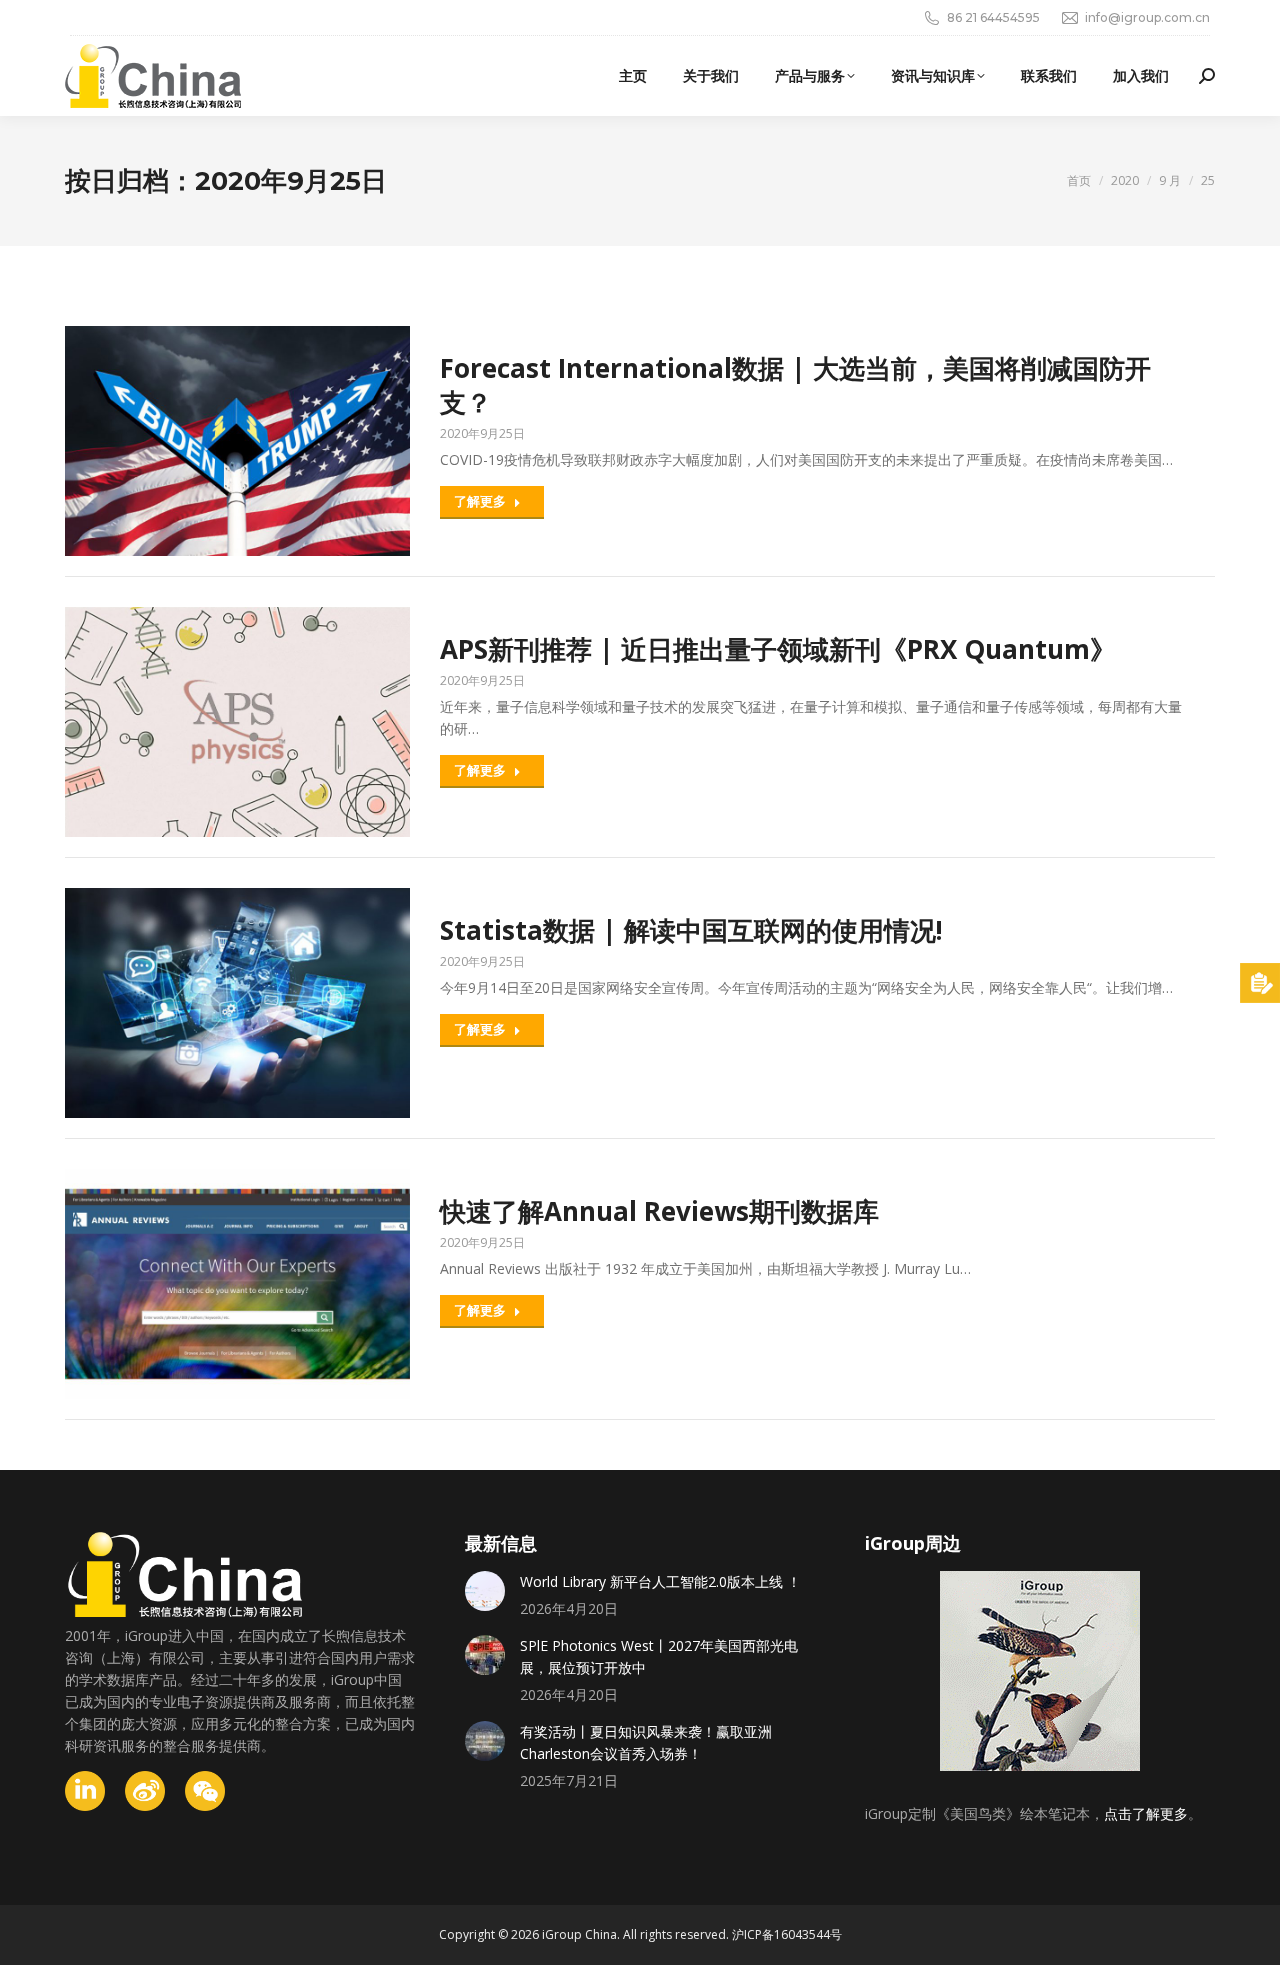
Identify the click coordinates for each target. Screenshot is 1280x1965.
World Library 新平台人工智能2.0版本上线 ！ (660, 1581)
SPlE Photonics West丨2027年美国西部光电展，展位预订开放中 (659, 1656)
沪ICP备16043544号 (787, 1934)
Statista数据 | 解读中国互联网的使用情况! (691, 930)
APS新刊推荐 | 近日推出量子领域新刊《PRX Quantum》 (778, 649)
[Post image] (485, 1591)
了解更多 (480, 501)
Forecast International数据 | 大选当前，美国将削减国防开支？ (795, 385)
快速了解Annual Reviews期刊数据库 (659, 1211)
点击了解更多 (1146, 1813)
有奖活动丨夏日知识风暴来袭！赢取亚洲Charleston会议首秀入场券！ (646, 1742)
